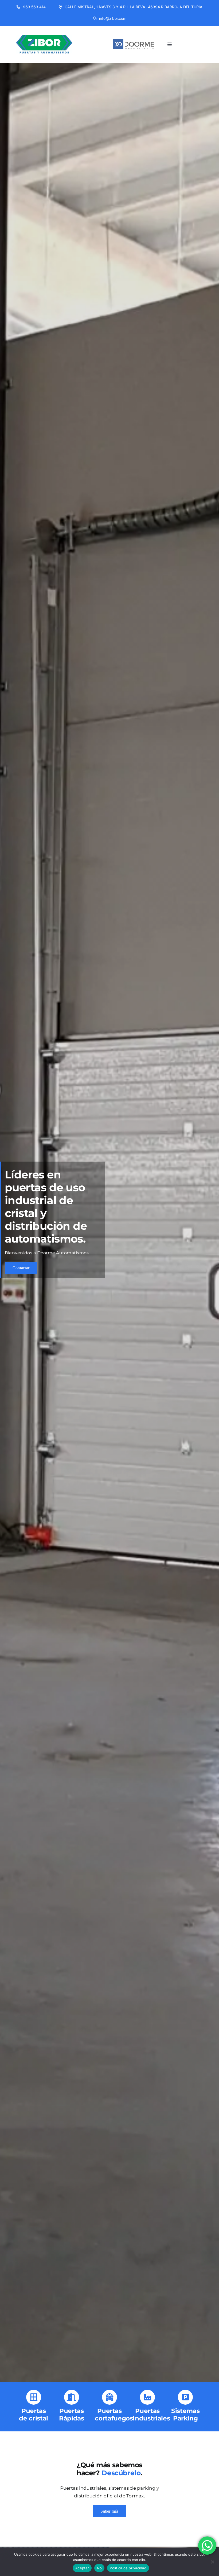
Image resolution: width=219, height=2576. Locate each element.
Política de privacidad (128, 2568)
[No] (212, 2562)
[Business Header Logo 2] (134, 33)
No (99, 2568)
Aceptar (82, 2568)
